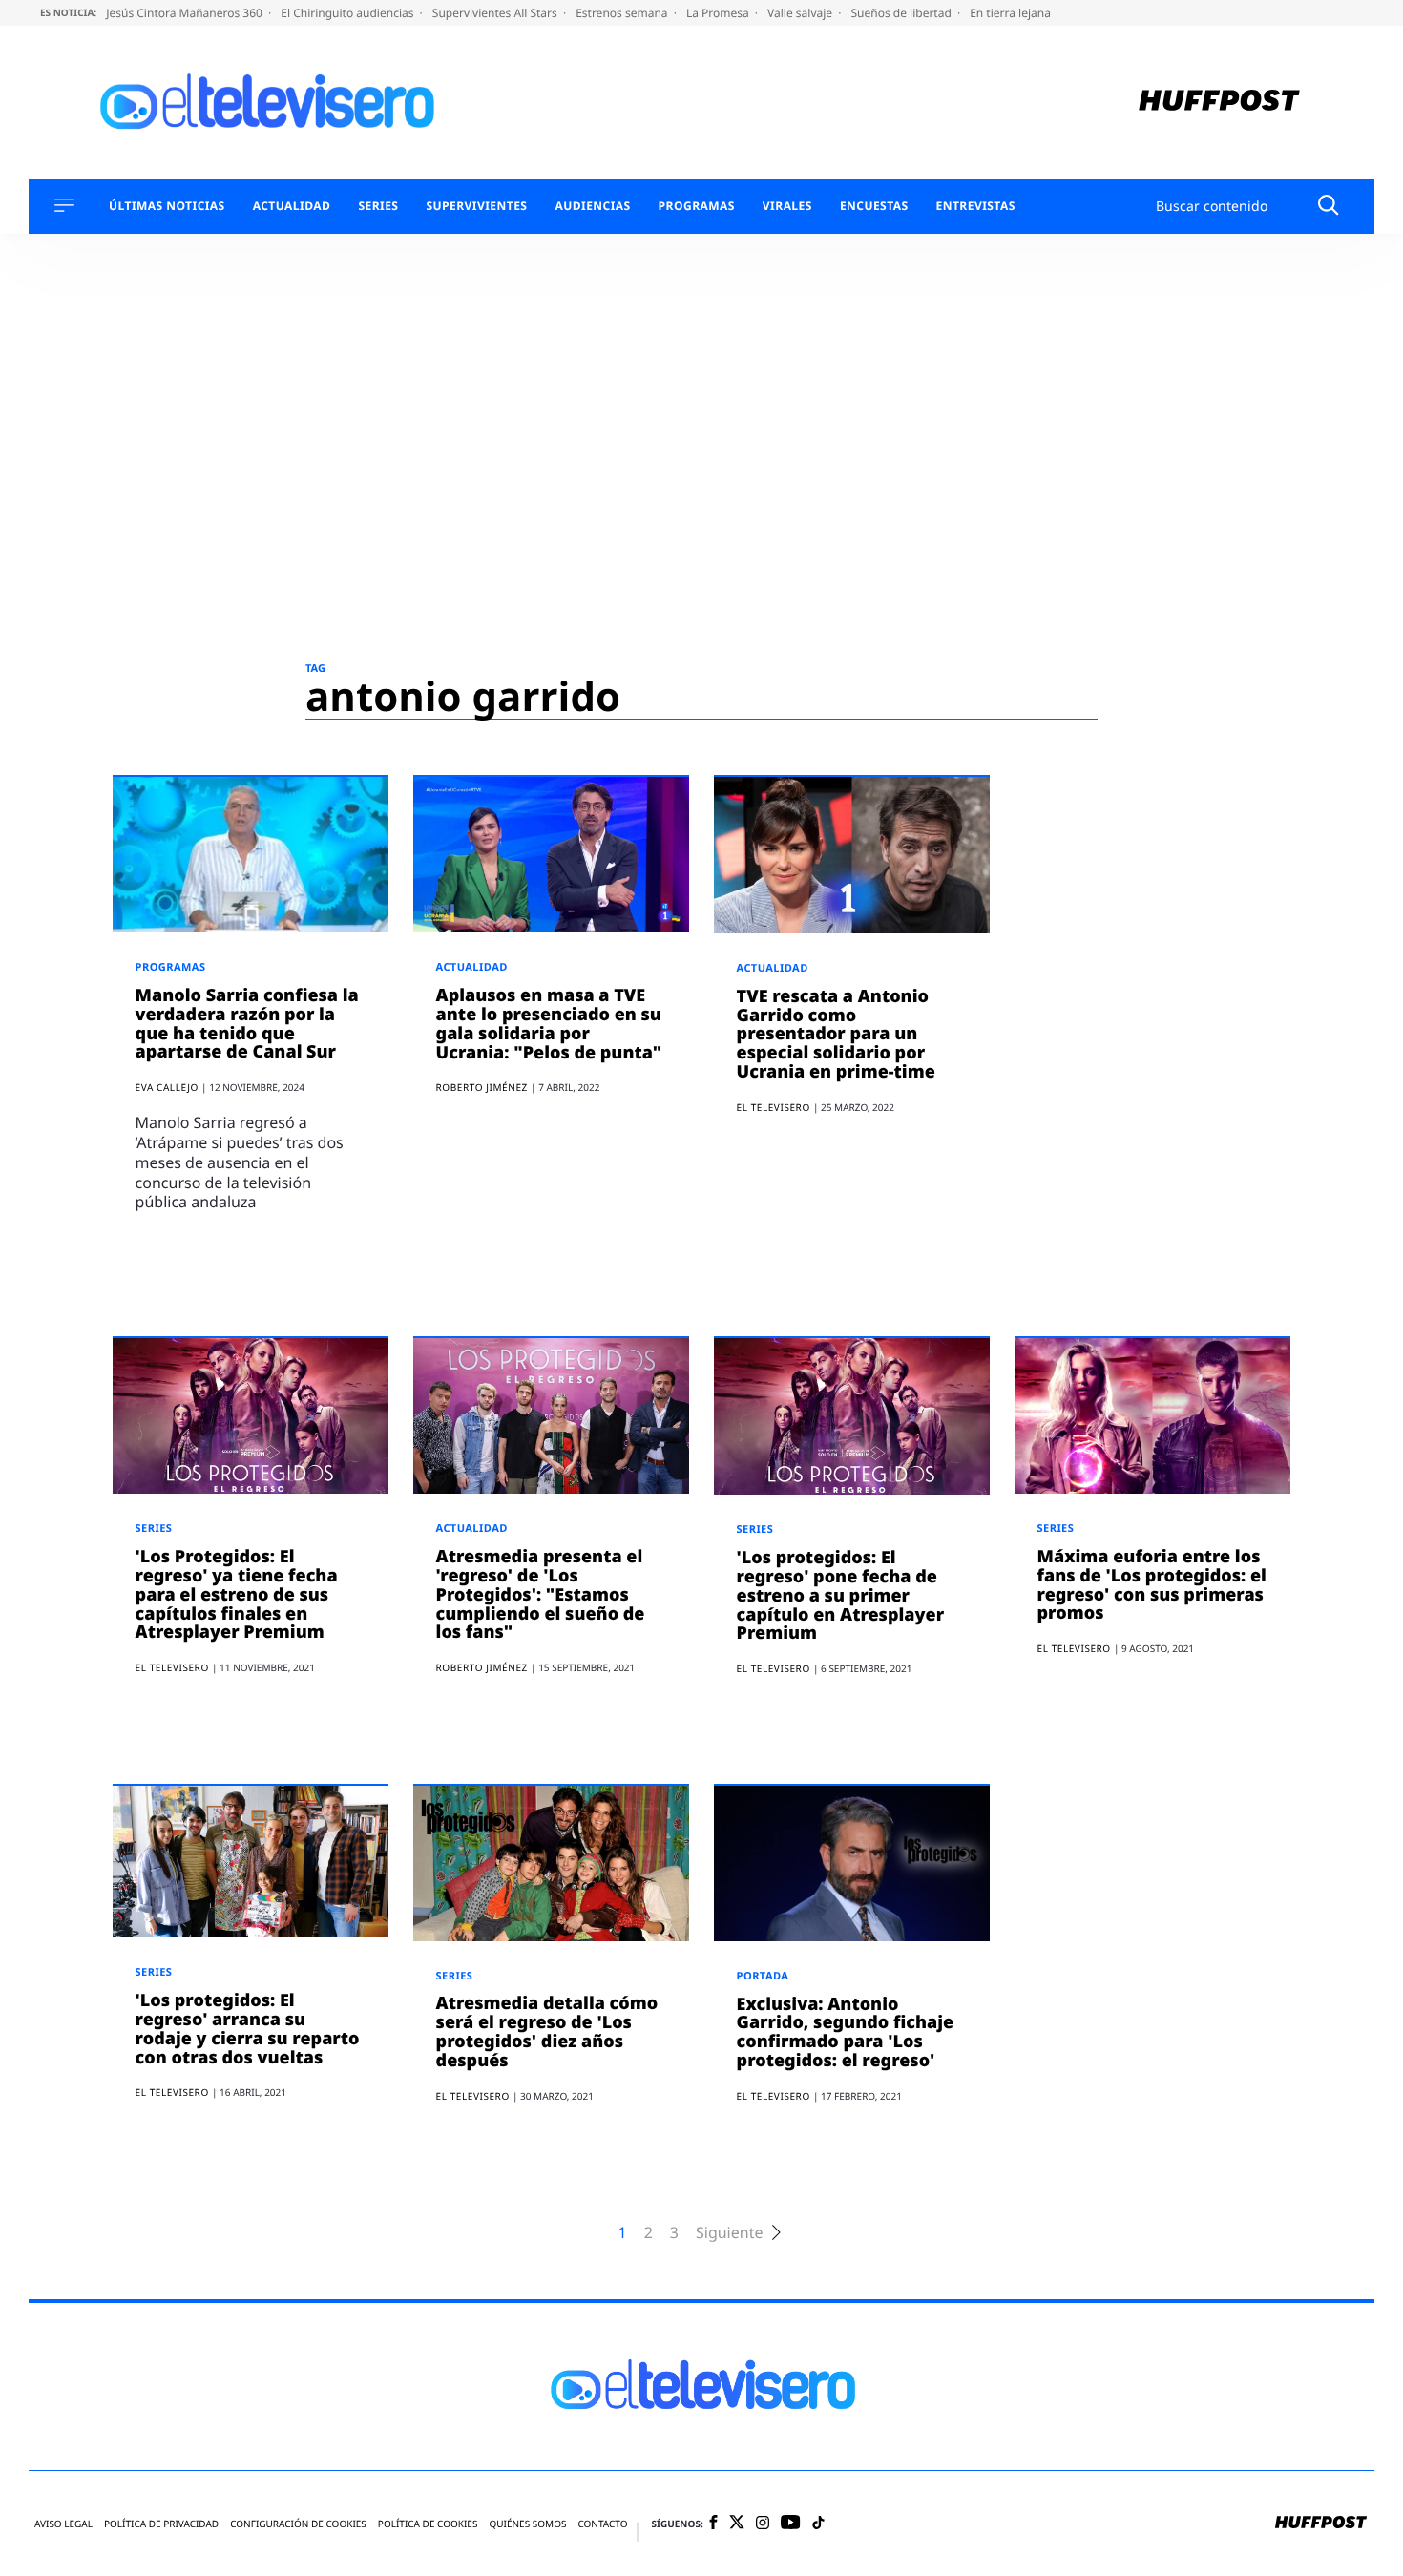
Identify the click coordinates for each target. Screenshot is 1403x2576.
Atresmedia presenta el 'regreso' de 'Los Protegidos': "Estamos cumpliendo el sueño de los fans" (541, 1594)
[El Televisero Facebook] (713, 2524)
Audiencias (592, 206)
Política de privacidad (161, 2524)
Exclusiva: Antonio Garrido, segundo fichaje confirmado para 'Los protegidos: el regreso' (846, 2032)
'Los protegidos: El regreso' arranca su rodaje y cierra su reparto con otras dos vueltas (248, 2029)
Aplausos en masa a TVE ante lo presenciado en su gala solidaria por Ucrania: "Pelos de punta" (549, 1024)
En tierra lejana (1010, 13)
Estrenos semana (623, 13)
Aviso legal (63, 2524)
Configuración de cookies (298, 2524)
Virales (787, 206)
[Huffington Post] (1219, 103)
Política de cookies (428, 2524)
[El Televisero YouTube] (791, 2523)
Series (378, 206)
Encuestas (874, 206)
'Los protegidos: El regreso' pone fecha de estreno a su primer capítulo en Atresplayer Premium (841, 1595)
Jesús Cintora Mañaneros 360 (186, 13)
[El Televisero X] (737, 2524)
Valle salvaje (801, 13)
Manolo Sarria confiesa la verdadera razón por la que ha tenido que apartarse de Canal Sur (247, 1024)
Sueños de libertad (902, 13)
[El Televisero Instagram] (763, 2524)
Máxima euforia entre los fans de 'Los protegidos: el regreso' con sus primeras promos (1152, 1585)
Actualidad (292, 206)
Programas (697, 206)
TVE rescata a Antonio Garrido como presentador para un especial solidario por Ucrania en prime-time (836, 1034)
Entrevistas (976, 206)
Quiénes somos (527, 2524)
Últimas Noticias (167, 206)
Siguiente (729, 2233)
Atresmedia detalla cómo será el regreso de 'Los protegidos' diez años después (547, 2031)
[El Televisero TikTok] (818, 2524)
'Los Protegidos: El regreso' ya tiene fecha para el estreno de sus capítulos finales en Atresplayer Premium (237, 1594)
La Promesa (719, 13)
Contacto (602, 2524)
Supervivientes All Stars (496, 13)
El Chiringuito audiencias (348, 13)
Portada (763, 1976)
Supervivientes (476, 206)
